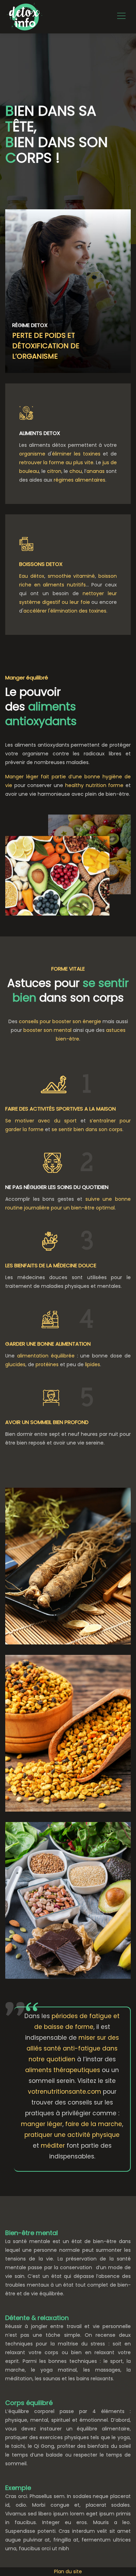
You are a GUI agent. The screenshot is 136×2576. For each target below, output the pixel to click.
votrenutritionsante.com (65, 2092)
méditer (53, 2146)
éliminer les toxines (76, 454)
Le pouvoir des (41, 706)
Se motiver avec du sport (41, 1121)
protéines (47, 1364)
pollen (36, 1711)
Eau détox (32, 576)
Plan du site (68, 2571)
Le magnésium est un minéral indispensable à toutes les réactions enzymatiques (64, 1894)
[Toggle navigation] (121, 17)
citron (54, 471)
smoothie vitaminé (71, 576)
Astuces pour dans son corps (68, 990)
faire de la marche (94, 2124)
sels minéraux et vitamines (61, 1738)
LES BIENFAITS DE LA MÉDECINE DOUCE (51, 1265)
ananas (96, 471)
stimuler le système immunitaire (62, 1565)
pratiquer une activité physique (72, 2135)
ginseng (41, 1550)
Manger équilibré (27, 678)
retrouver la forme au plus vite (56, 462)
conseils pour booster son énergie (60, 1021)
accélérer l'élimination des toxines (65, 611)
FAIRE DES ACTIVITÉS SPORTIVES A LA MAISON (61, 1109)
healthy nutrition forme (94, 785)
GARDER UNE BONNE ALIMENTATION (48, 1344)
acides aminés (89, 1722)
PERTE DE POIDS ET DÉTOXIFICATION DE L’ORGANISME (46, 346)
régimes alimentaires (80, 480)
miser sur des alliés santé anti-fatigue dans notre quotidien (73, 2048)
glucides (15, 1364)
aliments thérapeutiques (63, 2070)
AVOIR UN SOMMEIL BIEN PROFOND (47, 1422)
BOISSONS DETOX (41, 564)
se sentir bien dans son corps (87, 1129)
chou (76, 471)
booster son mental (47, 1030)
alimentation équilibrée (46, 1356)
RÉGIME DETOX (30, 325)
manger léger (42, 2124)
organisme (32, 454)
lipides (93, 1364)
